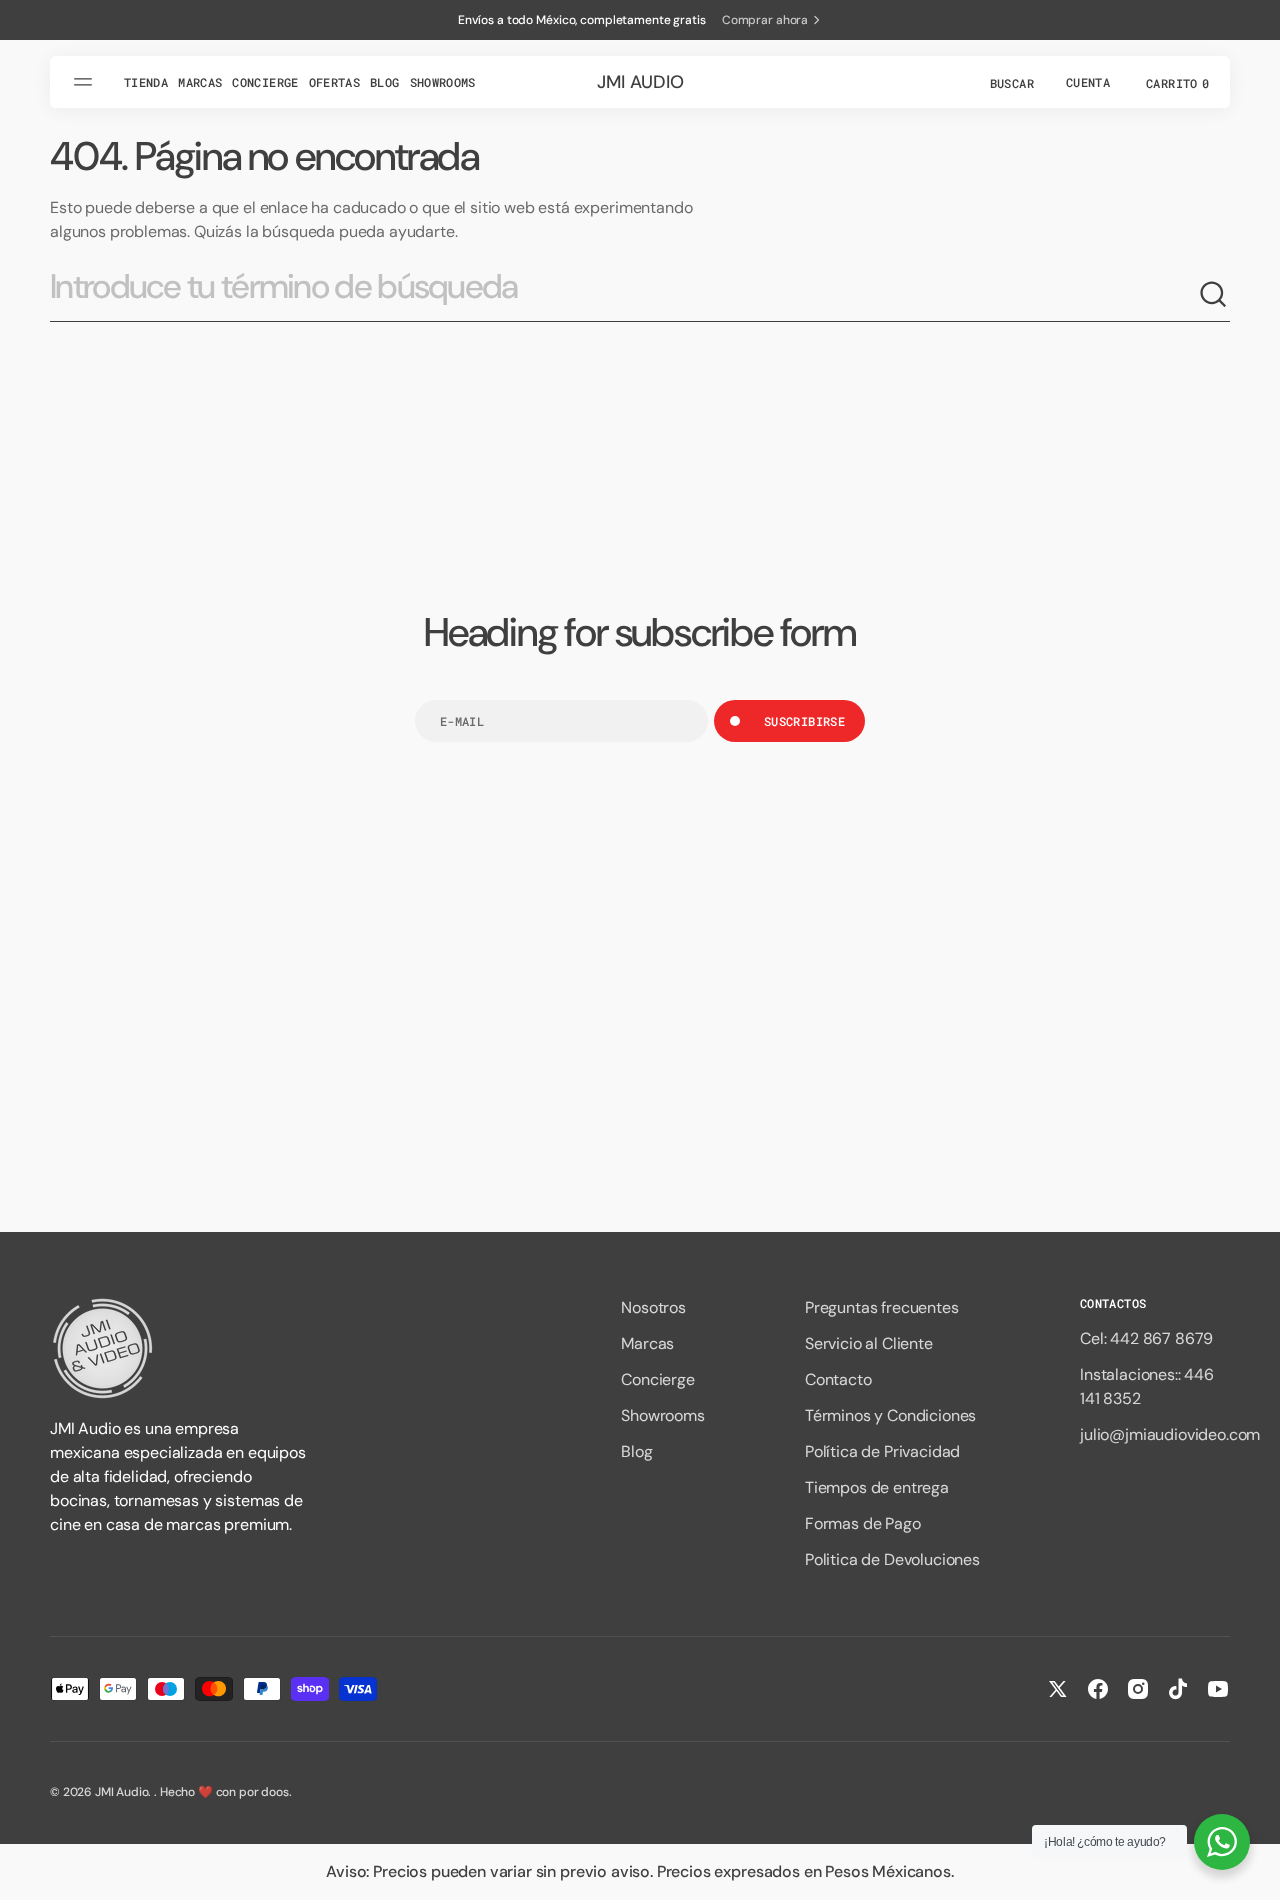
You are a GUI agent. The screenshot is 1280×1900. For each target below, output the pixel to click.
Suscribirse (804, 721)
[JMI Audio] (180, 1348)
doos (274, 1792)
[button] (1010, 82)
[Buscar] (1214, 295)
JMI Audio (122, 1792)
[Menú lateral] (86, 82)
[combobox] (624, 294)
